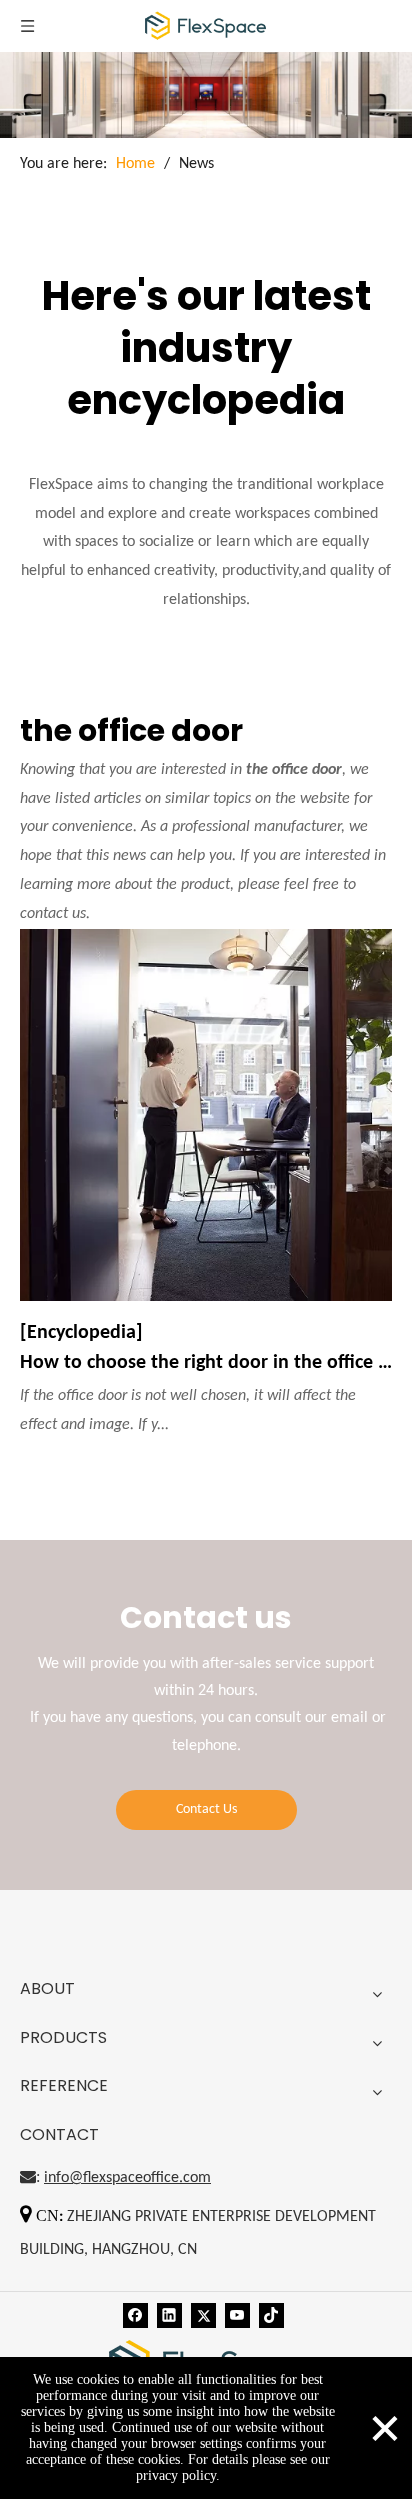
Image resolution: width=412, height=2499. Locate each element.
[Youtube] (237, 2315)
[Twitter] (203, 2315)
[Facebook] (135, 2315)
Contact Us (206, 1809)
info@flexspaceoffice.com (127, 2178)
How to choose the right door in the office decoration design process (206, 1363)
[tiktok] (271, 2315)
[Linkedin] (169, 2315)
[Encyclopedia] (81, 1333)
